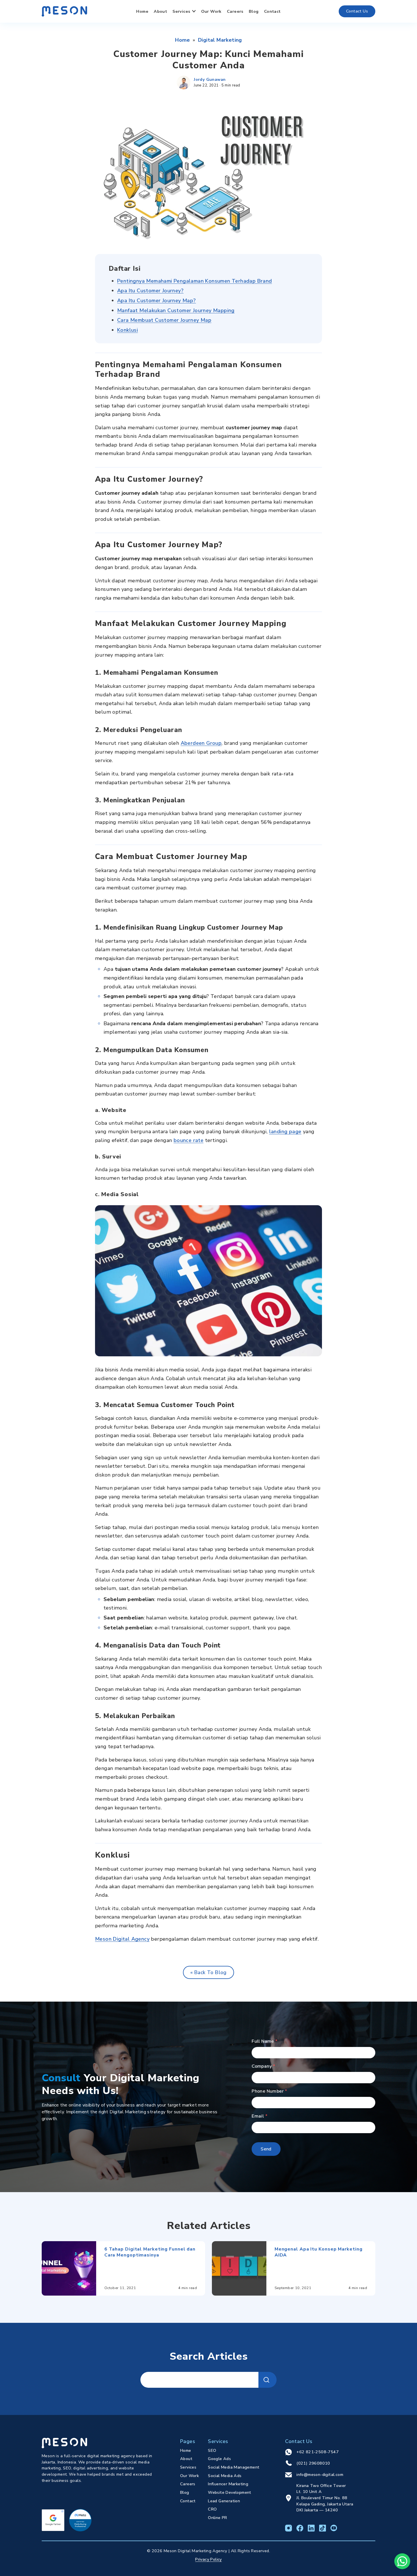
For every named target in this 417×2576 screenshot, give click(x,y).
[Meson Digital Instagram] (288, 2528)
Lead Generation (224, 2501)
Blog (254, 11)
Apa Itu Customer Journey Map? (157, 301)
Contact (272, 11)
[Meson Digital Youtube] (334, 2528)
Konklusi (128, 330)
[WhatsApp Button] (402, 2561)
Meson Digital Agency (122, 1939)
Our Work (211, 11)
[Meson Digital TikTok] (323, 2528)
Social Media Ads (225, 2476)
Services (181, 11)
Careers (235, 11)
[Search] (268, 2380)
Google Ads (219, 2459)
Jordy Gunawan (210, 79)
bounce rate (189, 1140)
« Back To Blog (208, 1972)
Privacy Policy (208, 2559)
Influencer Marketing (228, 2484)
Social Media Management (234, 2467)
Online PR (218, 2518)
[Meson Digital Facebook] (300, 2528)
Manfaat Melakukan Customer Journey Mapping (176, 310)
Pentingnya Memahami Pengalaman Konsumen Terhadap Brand (195, 281)
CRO (212, 2509)
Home (142, 11)
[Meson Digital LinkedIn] (311, 2528)
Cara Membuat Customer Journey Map (164, 320)
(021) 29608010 (313, 2463)
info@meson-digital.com (320, 2475)
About (160, 11)
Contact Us (357, 11)
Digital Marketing (220, 40)
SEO (212, 2450)
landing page (285, 1132)
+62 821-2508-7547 (318, 2452)
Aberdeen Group (201, 743)
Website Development (230, 2492)
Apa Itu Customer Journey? (150, 291)
